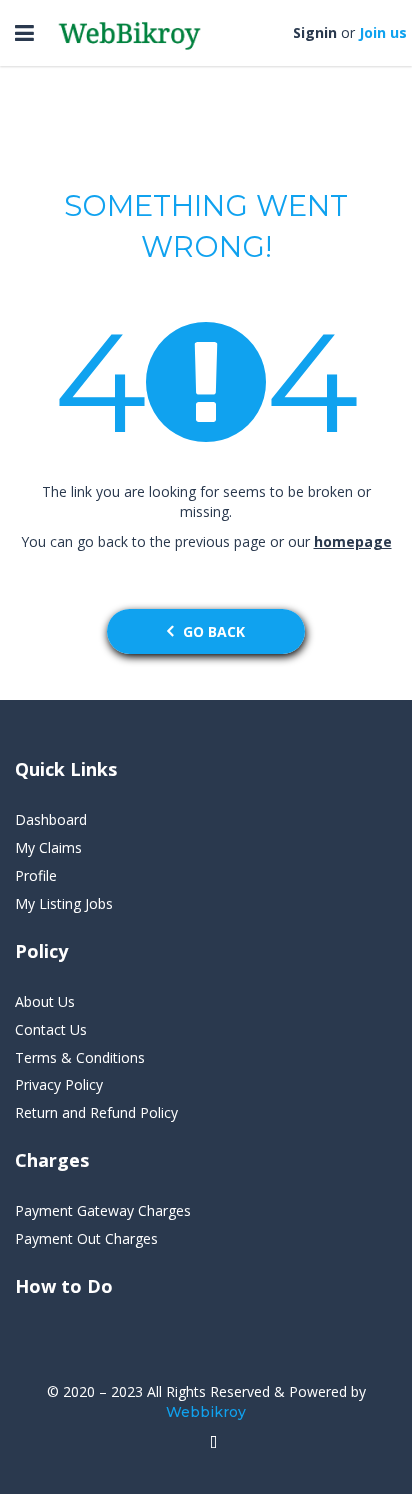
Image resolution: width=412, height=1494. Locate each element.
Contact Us (51, 1029)
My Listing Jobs (64, 903)
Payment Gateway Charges (103, 1210)
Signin (315, 32)
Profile (36, 875)
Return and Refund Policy (96, 1112)
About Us (45, 1001)
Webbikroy (206, 1412)
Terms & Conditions (80, 1057)
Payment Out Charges (86, 1238)
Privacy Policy (59, 1084)
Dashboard (51, 819)
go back (214, 631)
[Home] (213, 1443)
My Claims (48, 847)
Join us (383, 32)
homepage (353, 541)
